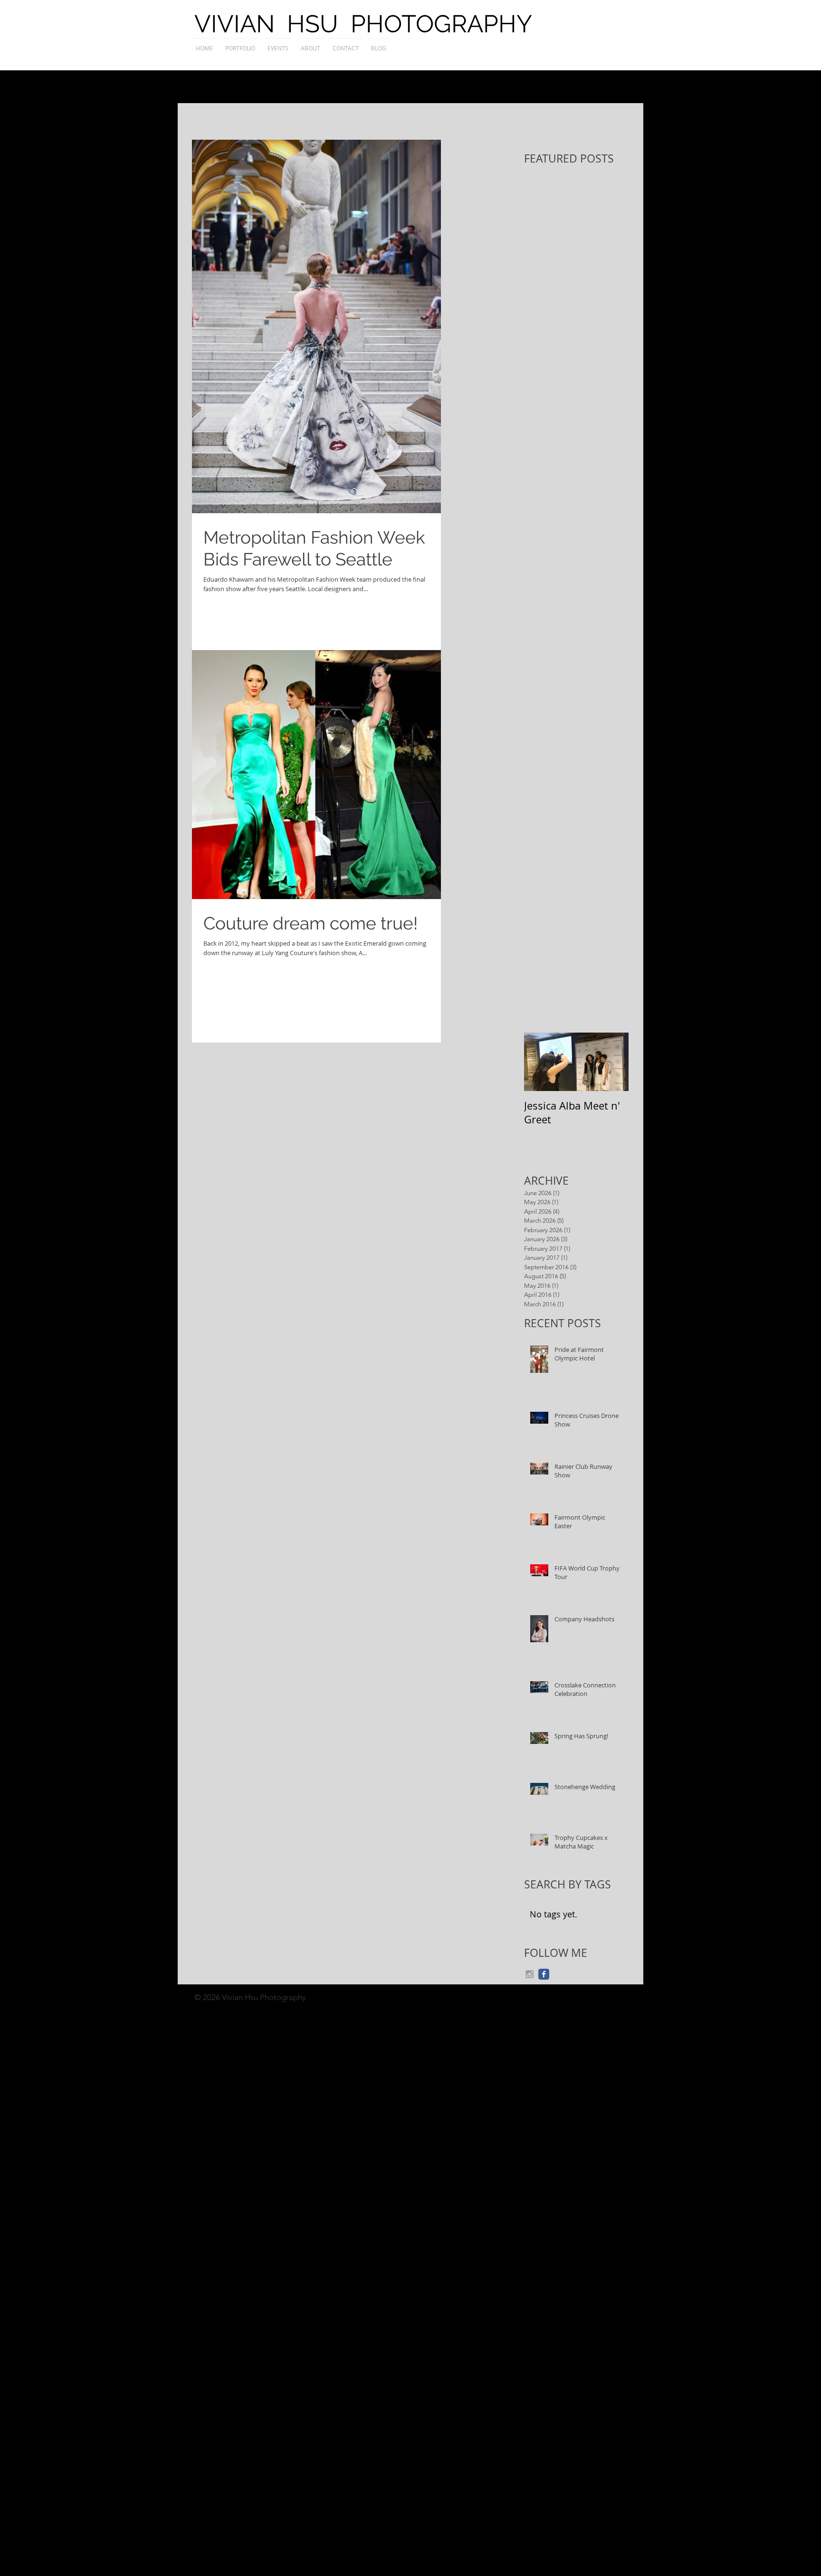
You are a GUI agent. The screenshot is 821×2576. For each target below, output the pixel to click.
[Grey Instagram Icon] (530, 1974)
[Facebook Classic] (544, 1974)
